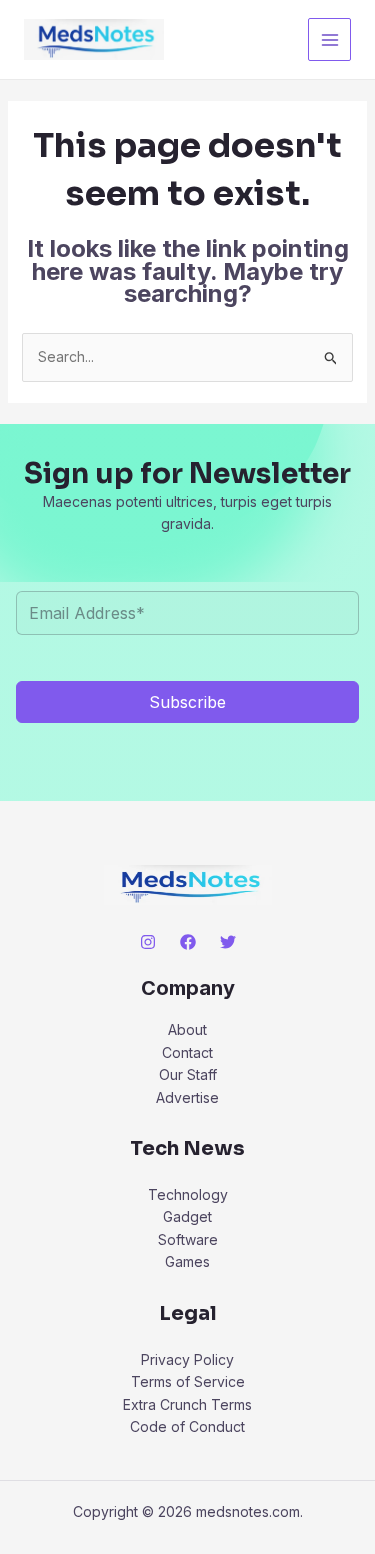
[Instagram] (148, 942)
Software (188, 1239)
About (187, 1029)
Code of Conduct (187, 1426)
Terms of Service (188, 1381)
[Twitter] (228, 942)
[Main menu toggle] (329, 39)
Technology (188, 1194)
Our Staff (188, 1074)
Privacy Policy (187, 1359)
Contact (187, 1052)
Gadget (187, 1216)
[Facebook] (188, 942)
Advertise (187, 1097)
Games (187, 1261)
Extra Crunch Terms (187, 1404)
